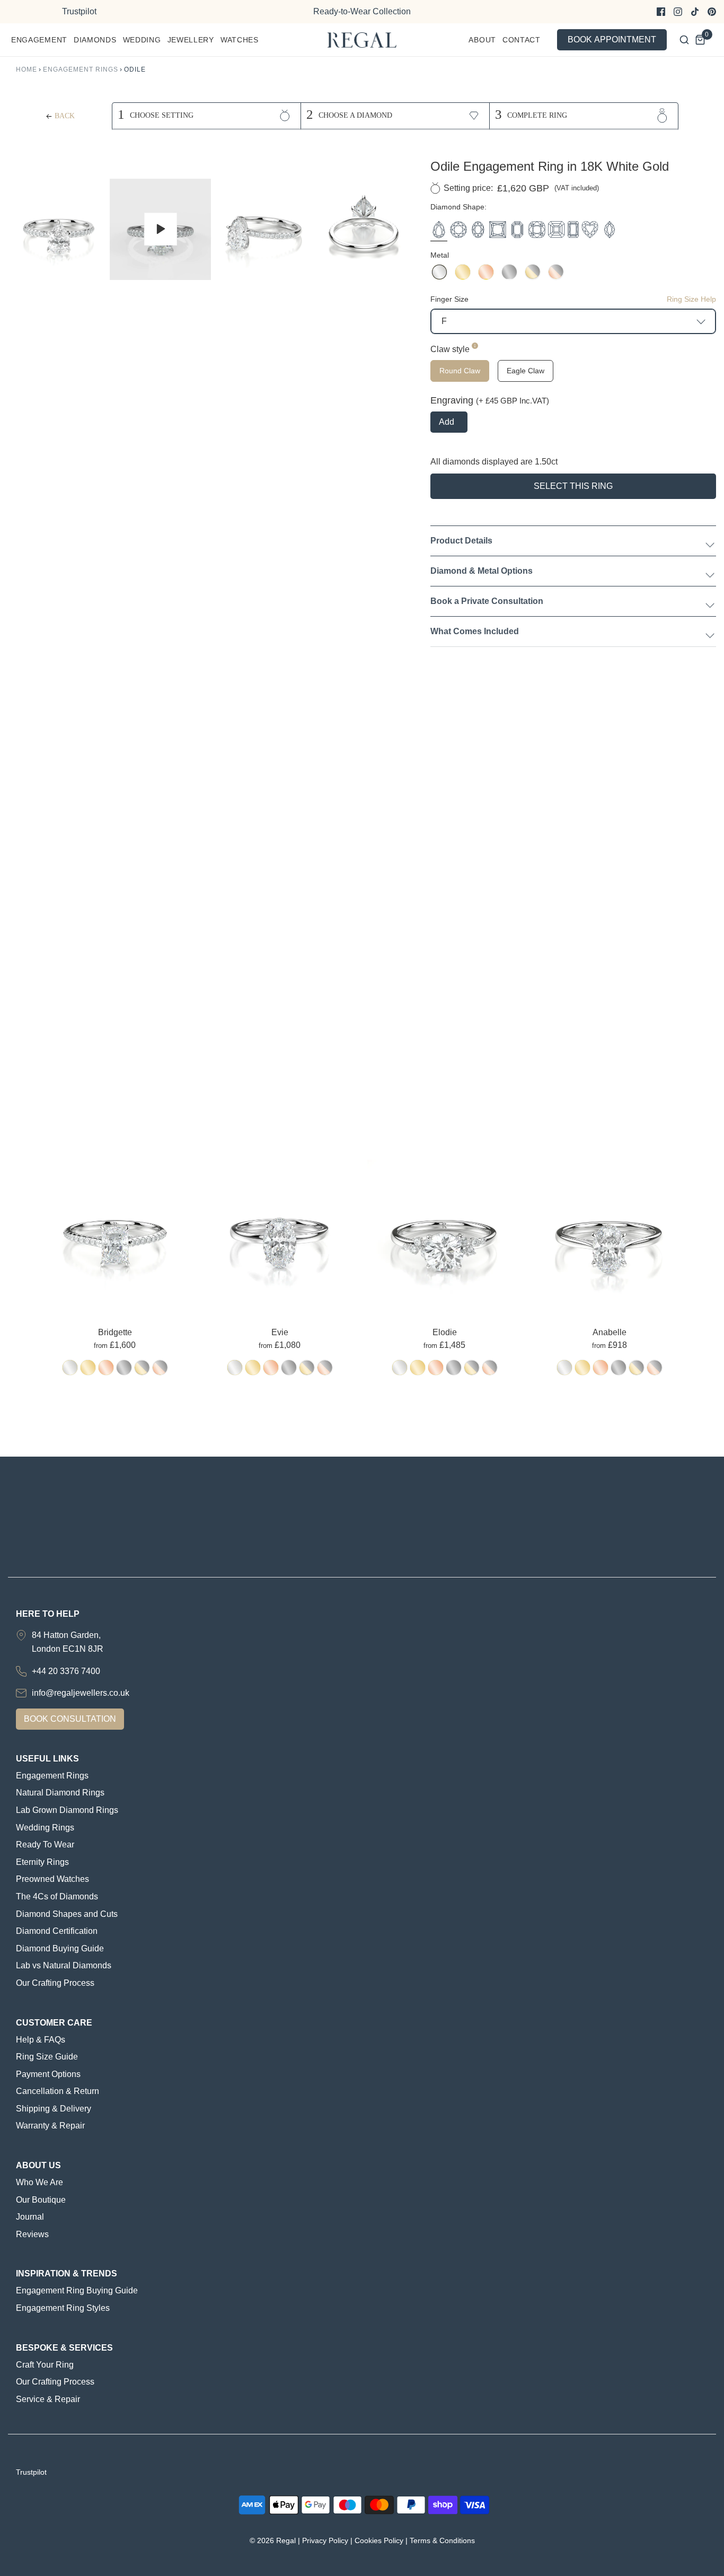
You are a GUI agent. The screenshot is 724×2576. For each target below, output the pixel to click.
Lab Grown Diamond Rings (67, 1810)
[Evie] (280, 1236)
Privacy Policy (325, 2540)
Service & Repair (48, 2399)
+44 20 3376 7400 (66, 1671)
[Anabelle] (609, 1236)
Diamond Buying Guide (60, 1948)
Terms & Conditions (442, 2540)
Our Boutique (41, 2200)
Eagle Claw (526, 371)
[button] (59, 230)
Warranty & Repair (50, 2126)
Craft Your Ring (45, 2365)
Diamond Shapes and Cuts (67, 1914)
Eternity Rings (42, 1862)
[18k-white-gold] (70, 1368)
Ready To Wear (45, 1845)
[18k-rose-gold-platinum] (160, 1368)
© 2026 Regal (273, 2540)
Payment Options (48, 2074)
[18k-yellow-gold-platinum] (142, 1368)
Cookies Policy (379, 2540)
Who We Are (39, 2182)
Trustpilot (79, 11)
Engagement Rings (81, 69)
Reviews (32, 2234)
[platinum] (124, 1368)
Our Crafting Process (55, 1983)
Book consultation (70, 1719)
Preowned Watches (52, 1879)
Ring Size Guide (47, 2057)
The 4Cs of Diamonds (57, 1896)
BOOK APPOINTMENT (612, 40)
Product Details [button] (461, 541)
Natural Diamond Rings (60, 1793)
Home (27, 69)
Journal (30, 2217)
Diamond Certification (57, 1931)
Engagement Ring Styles (63, 2308)
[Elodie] (444, 1236)
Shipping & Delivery (54, 2109)
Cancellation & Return (58, 2091)
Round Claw (460, 371)
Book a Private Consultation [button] (487, 601)
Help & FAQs (41, 2040)
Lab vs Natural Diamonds (64, 1965)
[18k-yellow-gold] (88, 1368)
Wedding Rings (45, 1828)
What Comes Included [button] (475, 631)
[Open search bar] (684, 40)
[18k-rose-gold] (106, 1368)
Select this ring (573, 486)
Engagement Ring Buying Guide (77, 2290)
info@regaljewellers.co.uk (81, 1693)
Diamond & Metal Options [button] (482, 571)
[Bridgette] (115, 1236)
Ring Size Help (691, 299)
